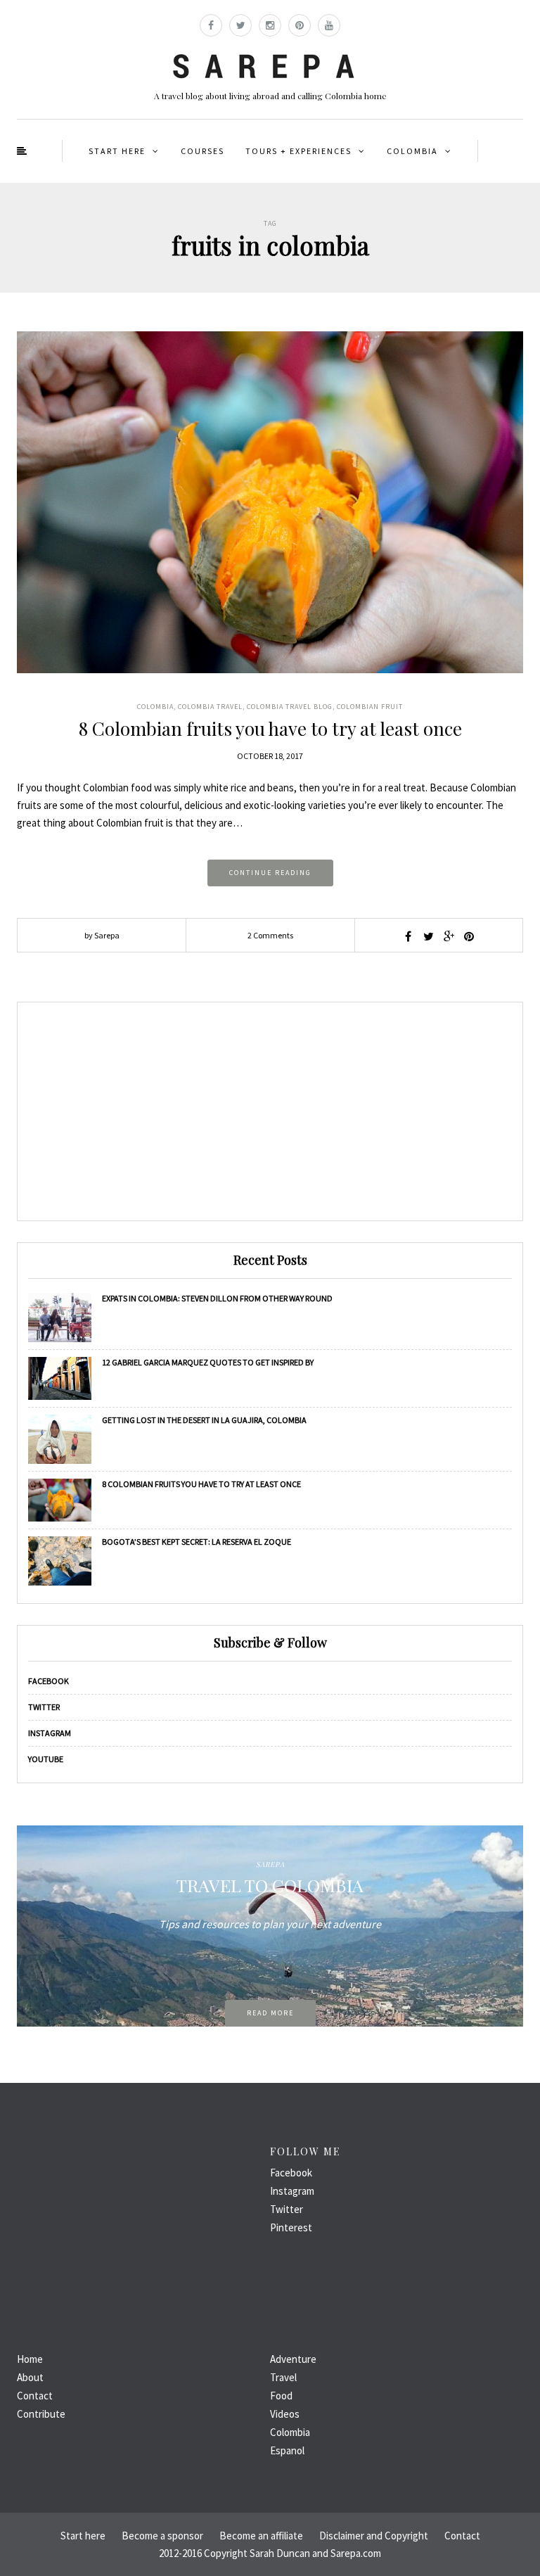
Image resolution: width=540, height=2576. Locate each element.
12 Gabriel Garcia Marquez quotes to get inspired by (208, 1362)
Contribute (41, 2414)
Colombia (412, 151)
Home (30, 2359)
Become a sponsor (162, 2536)
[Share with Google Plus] (449, 936)
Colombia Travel (210, 707)
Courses (202, 151)
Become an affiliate (261, 2536)
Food (281, 2396)
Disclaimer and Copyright (374, 2536)
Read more (270, 2013)
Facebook (49, 1681)
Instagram (50, 1733)
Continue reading (270, 873)
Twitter (44, 1707)
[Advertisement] (270, 1111)
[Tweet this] (428, 936)
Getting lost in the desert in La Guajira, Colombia (204, 1420)
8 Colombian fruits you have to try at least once (270, 728)
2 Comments (270, 935)
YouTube (46, 1759)
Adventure (293, 2359)
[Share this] (408, 936)
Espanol (287, 2450)
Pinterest (291, 2227)
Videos (285, 2414)
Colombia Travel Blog (290, 707)
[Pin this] (469, 936)
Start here (117, 151)
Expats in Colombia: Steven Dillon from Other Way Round (217, 1298)
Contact (35, 2396)
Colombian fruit (370, 707)
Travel (283, 2377)
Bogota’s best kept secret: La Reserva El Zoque (197, 1542)
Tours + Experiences (298, 151)
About (30, 2377)
